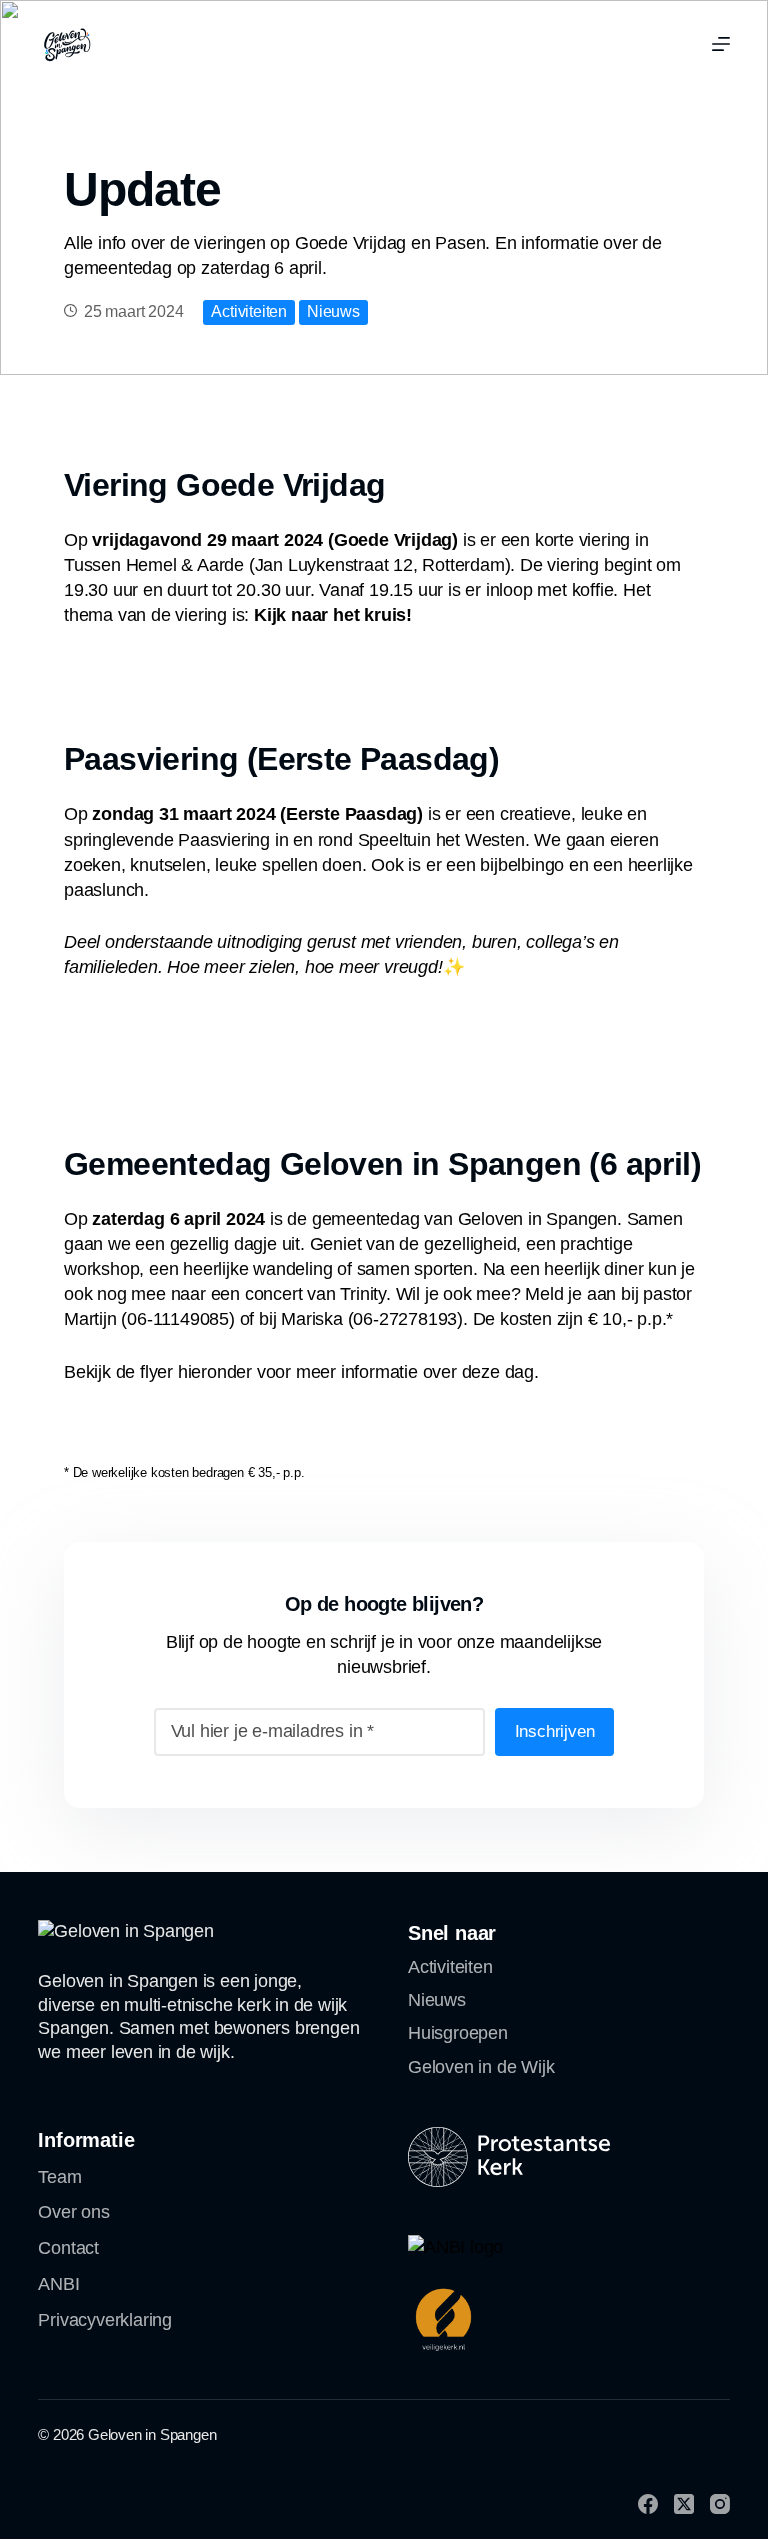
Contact (68, 2248)
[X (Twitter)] (684, 2504)
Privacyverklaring (105, 2320)
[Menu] (721, 44)
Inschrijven (555, 1731)
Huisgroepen (458, 2033)
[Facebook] (648, 2504)
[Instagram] (720, 2504)
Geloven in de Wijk (481, 2067)
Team (59, 2177)
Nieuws (333, 311)
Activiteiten (249, 311)
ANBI (58, 2284)
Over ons (73, 2212)
